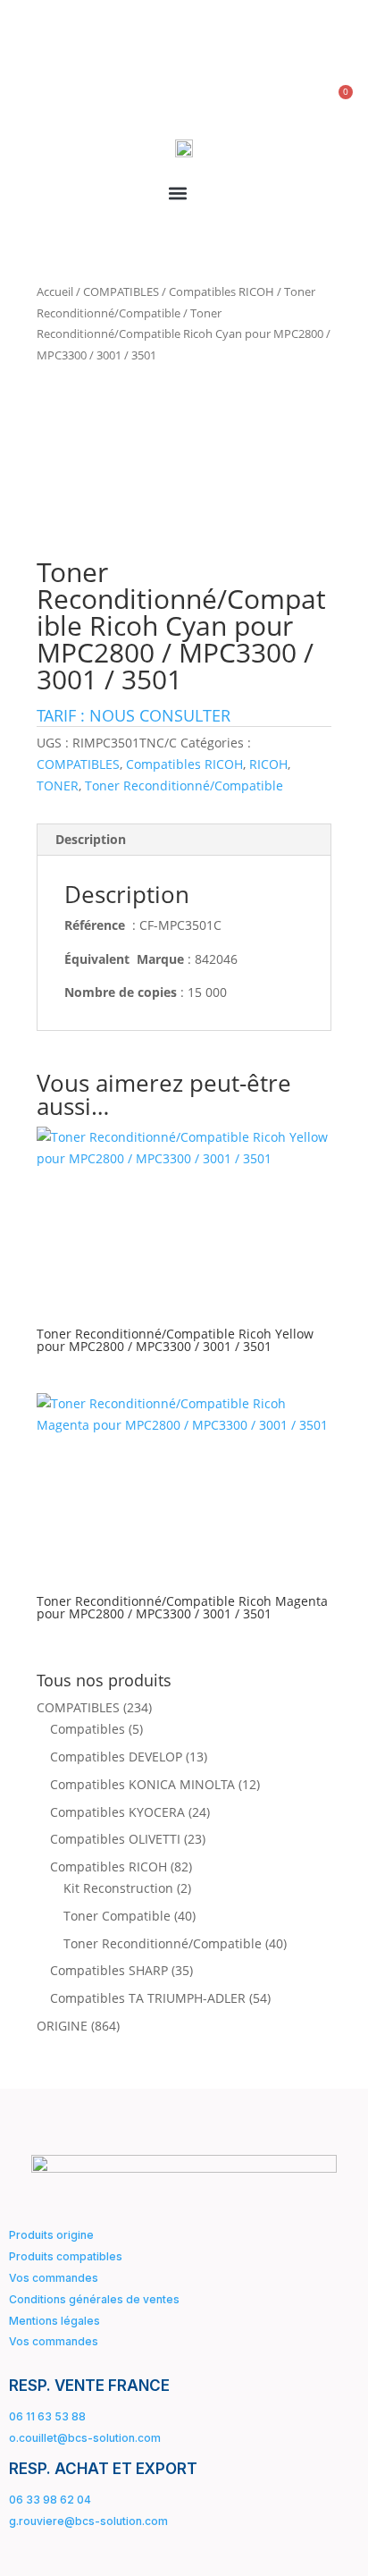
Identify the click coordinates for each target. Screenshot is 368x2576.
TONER (58, 785)
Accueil (55, 291)
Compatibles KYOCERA (117, 1812)
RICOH (268, 764)
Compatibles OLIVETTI (115, 1839)
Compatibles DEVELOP (116, 1757)
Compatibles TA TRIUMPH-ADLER (148, 1998)
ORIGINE (62, 2026)
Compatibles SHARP (109, 1970)
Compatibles (88, 1729)
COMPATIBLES (121, 291)
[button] (177, 194)
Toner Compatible (117, 1916)
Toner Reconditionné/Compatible (184, 785)
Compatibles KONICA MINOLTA (142, 1784)
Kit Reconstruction (118, 1888)
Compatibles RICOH (222, 291)
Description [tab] (91, 839)
